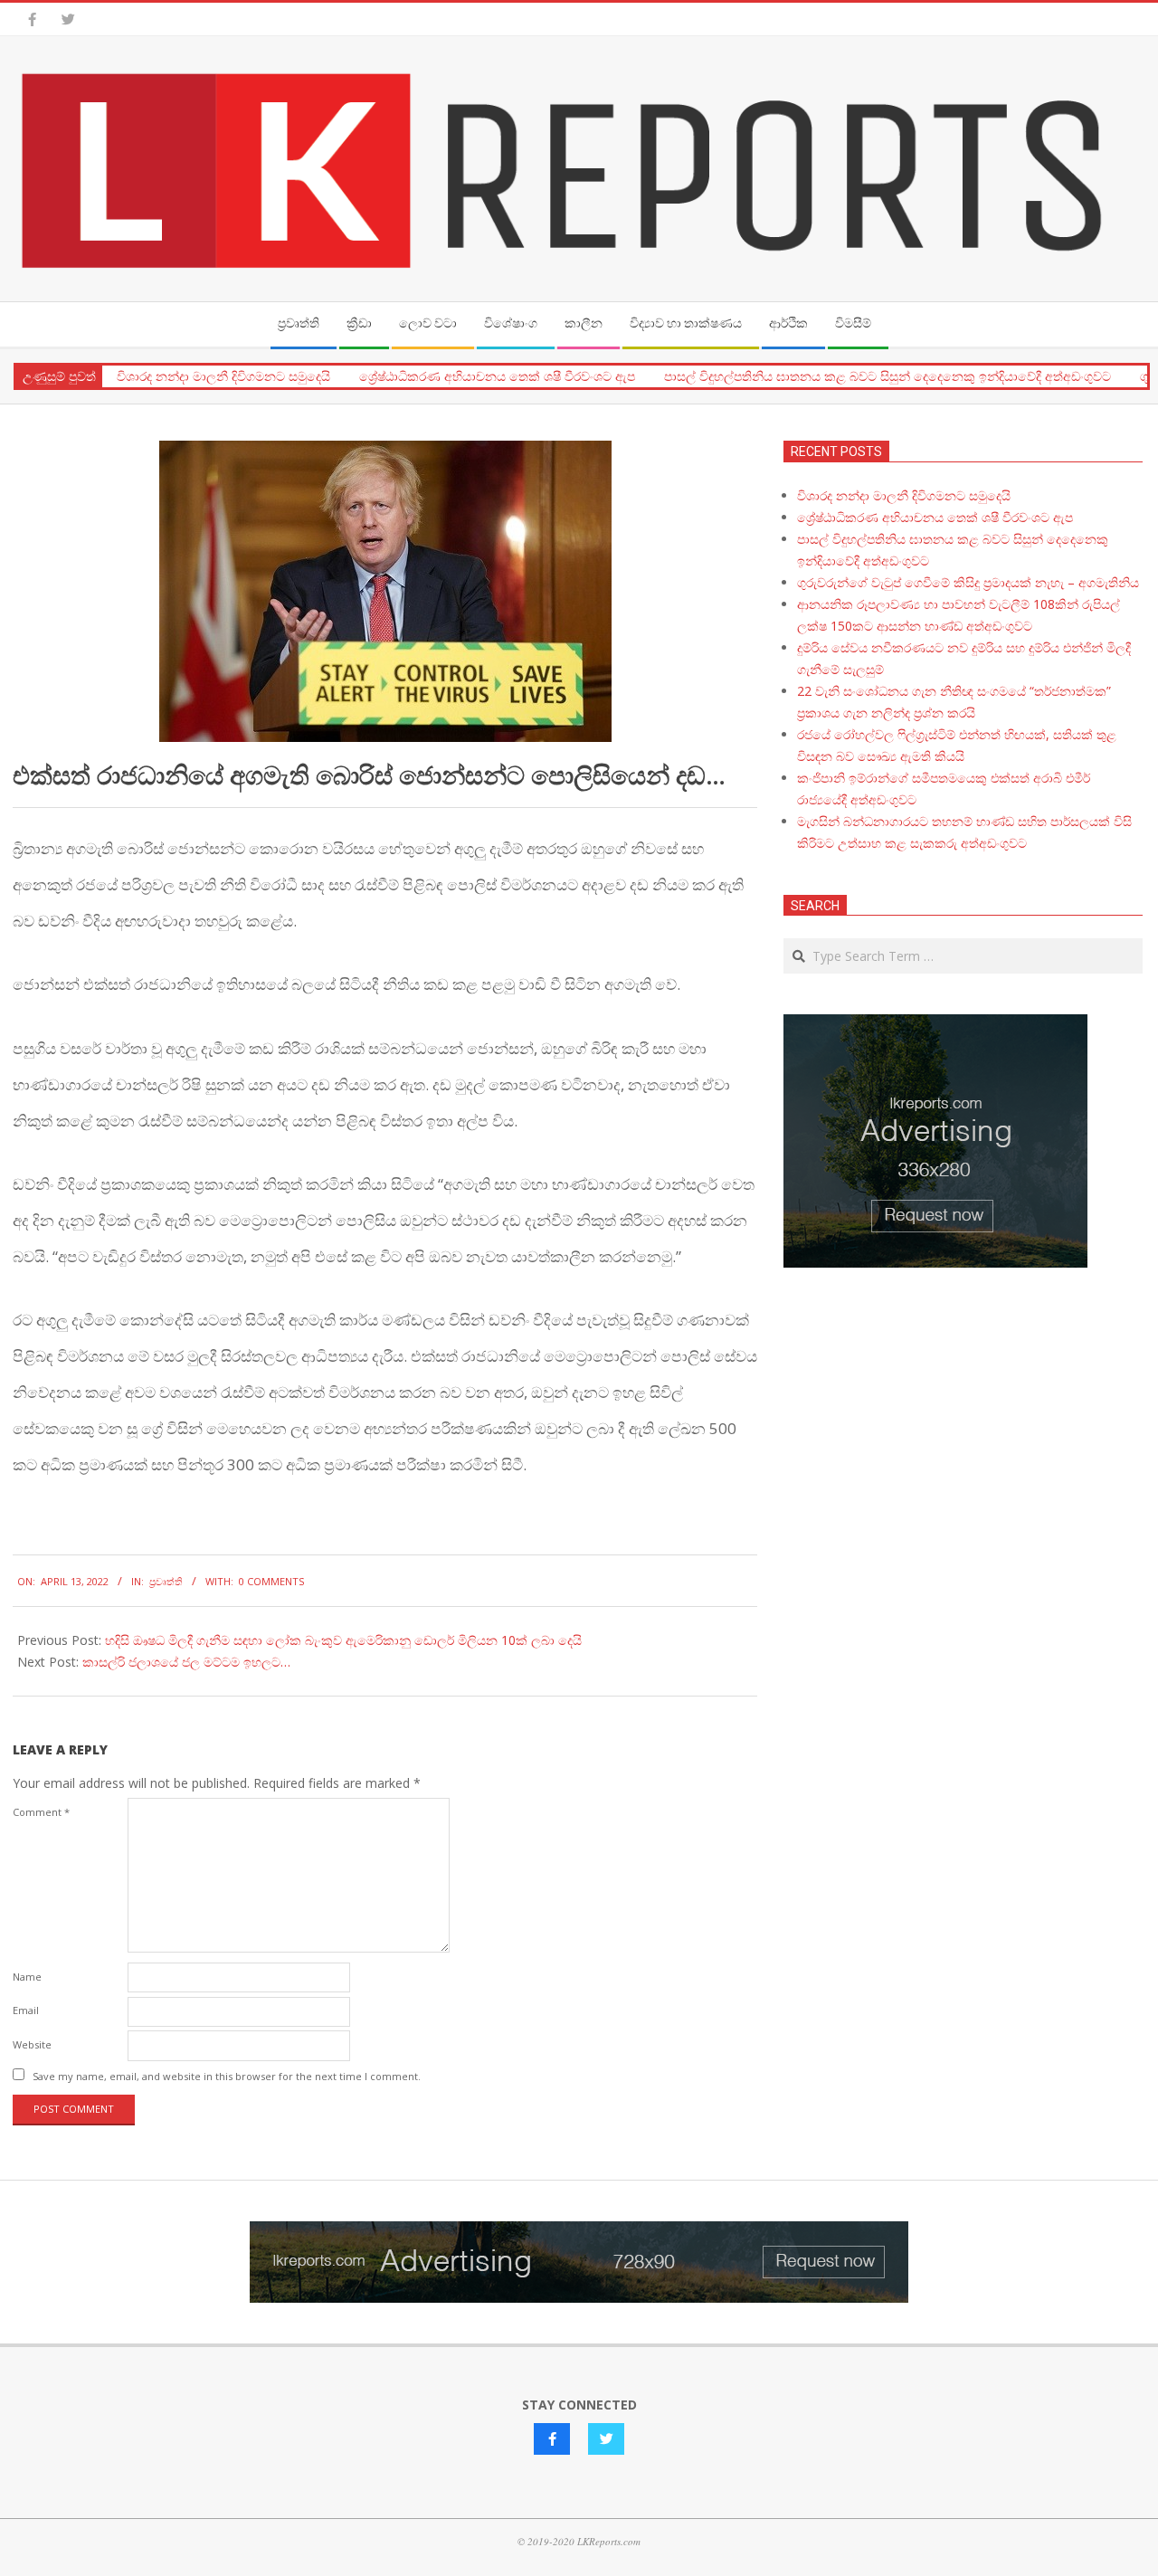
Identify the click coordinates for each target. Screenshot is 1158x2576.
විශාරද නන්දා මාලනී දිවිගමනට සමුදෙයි (223, 376)
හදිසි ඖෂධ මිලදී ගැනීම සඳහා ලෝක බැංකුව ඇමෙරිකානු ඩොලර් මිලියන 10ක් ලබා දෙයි (343, 1640)
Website (32, 2044)
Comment (41, 1812)
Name (27, 1977)
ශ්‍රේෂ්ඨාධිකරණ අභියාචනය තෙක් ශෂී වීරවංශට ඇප (497, 376)
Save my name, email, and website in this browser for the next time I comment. (227, 2076)
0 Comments (271, 1581)
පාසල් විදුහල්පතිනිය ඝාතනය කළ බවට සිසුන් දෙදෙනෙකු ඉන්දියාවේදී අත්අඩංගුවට (887, 376)
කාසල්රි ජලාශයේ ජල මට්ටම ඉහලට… (186, 1662)
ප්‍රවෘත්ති (166, 1581)
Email (26, 2010)
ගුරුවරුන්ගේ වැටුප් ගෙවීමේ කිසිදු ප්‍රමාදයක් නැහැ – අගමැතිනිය (968, 582)
